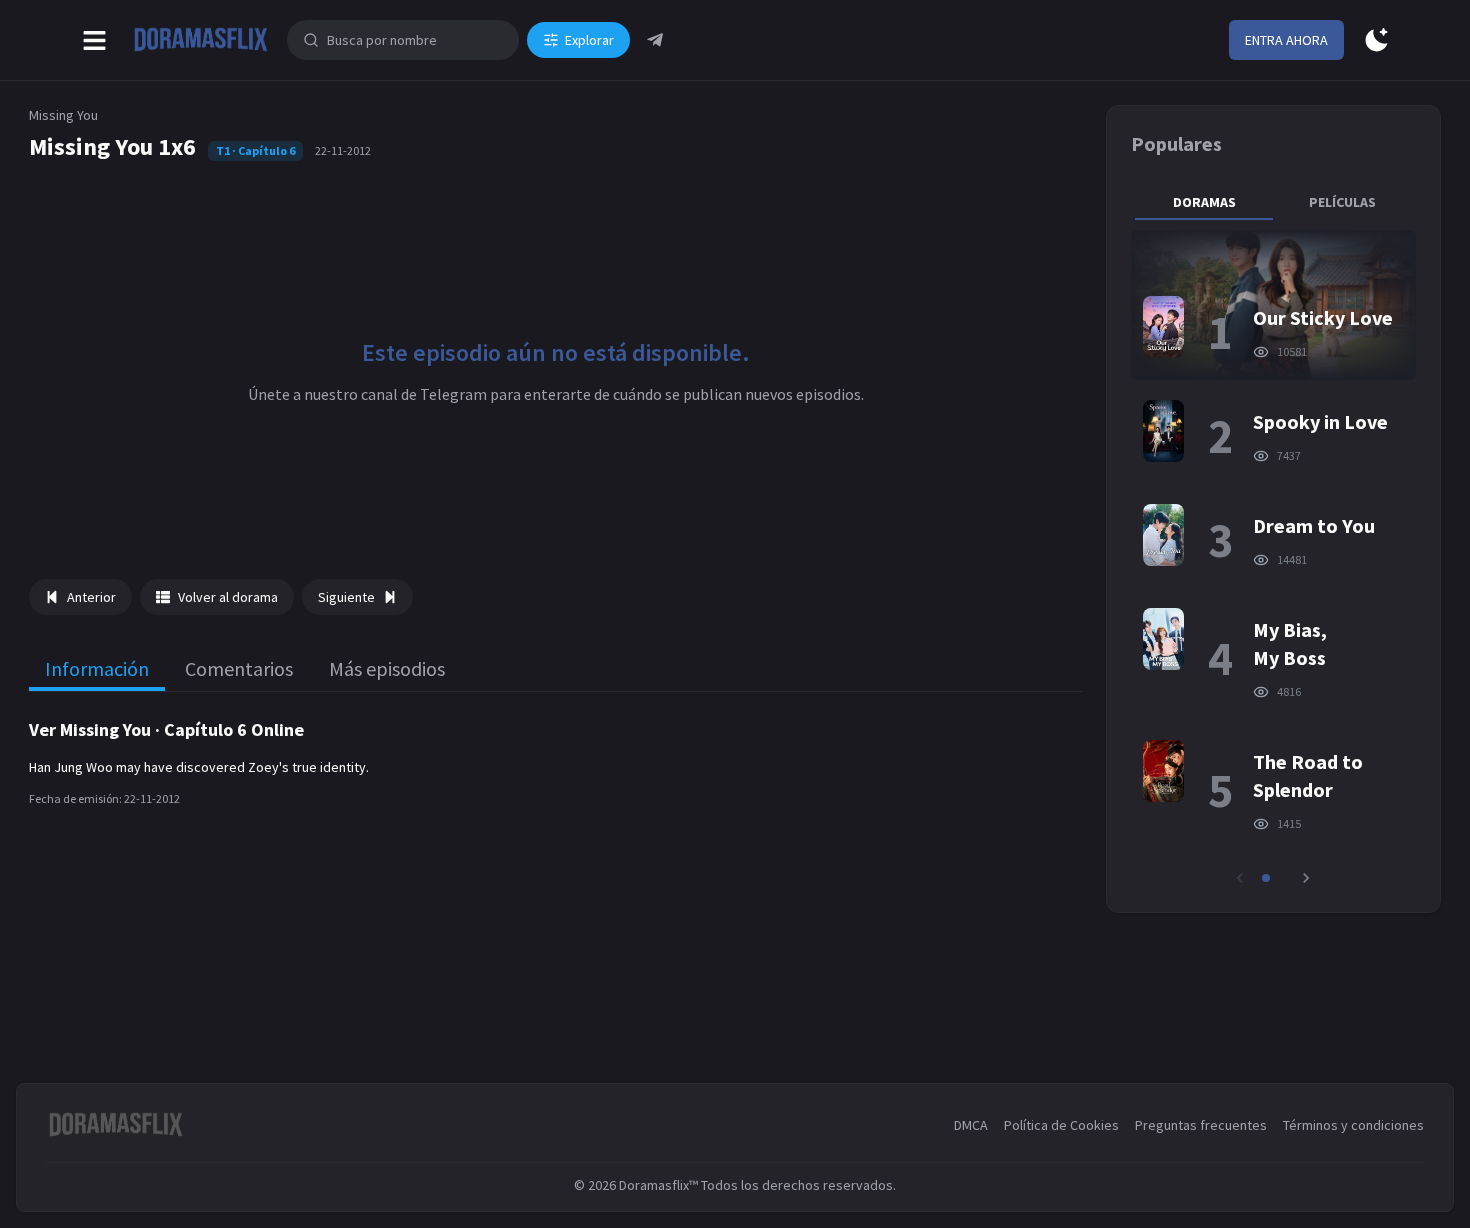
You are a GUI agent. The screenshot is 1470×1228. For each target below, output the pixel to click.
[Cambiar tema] (1376, 40)
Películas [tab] (1342, 202)
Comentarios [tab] (239, 668)
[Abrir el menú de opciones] (94, 40)
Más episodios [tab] (387, 668)
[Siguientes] (1306, 878)
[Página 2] (1280, 878)
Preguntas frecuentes (1201, 1125)
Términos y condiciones (1353, 1125)
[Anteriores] (1240, 878)
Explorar (589, 40)
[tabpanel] (1273, 559)
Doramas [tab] (1204, 202)
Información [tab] (97, 668)
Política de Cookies (1061, 1125)
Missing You (63, 115)
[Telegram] (655, 40)
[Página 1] (1266, 878)
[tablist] (1273, 202)
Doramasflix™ (658, 1185)
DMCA (971, 1125)
